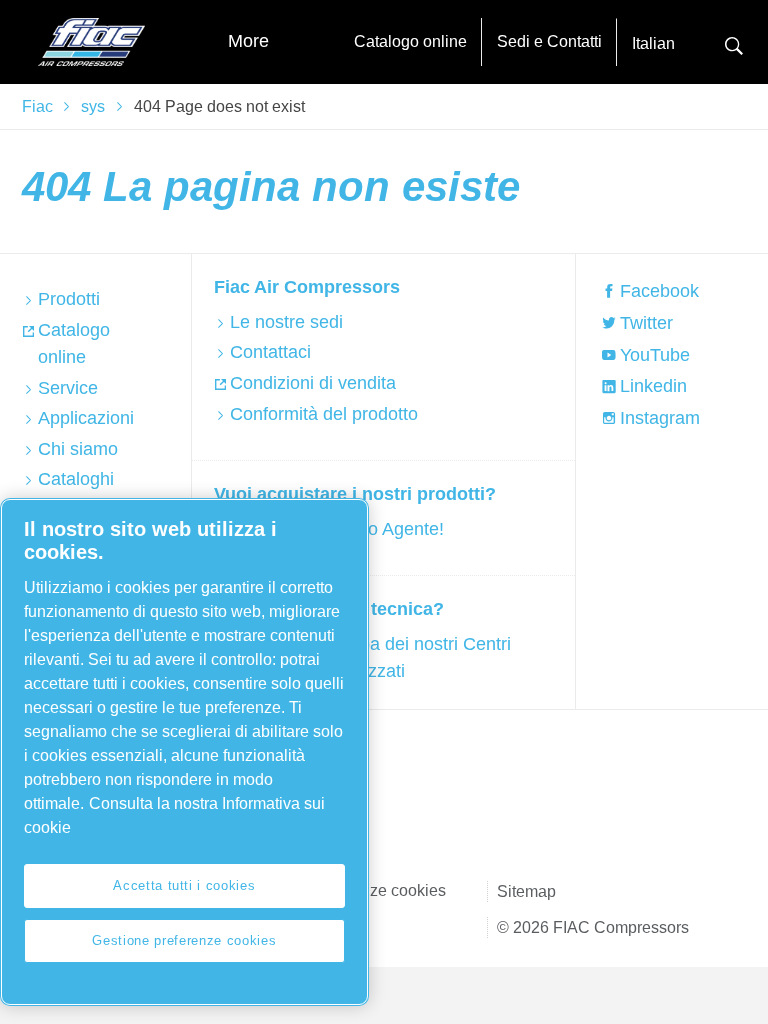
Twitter (646, 323)
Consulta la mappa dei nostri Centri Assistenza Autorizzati (370, 657)
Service (68, 388)
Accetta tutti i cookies (184, 885)
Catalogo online (410, 41)
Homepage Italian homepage (92, 42)
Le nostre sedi (286, 322)
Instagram (660, 418)
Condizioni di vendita (313, 383)
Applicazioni (86, 418)
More (248, 41)
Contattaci (270, 352)
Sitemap (526, 891)
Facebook (659, 291)
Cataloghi (76, 479)
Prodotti (69, 299)
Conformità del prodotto (324, 414)
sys (93, 106)
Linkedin (653, 386)
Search (734, 43)
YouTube (655, 355)
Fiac (37, 106)
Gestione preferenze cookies (184, 940)
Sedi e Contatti (549, 41)
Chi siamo (78, 449)
